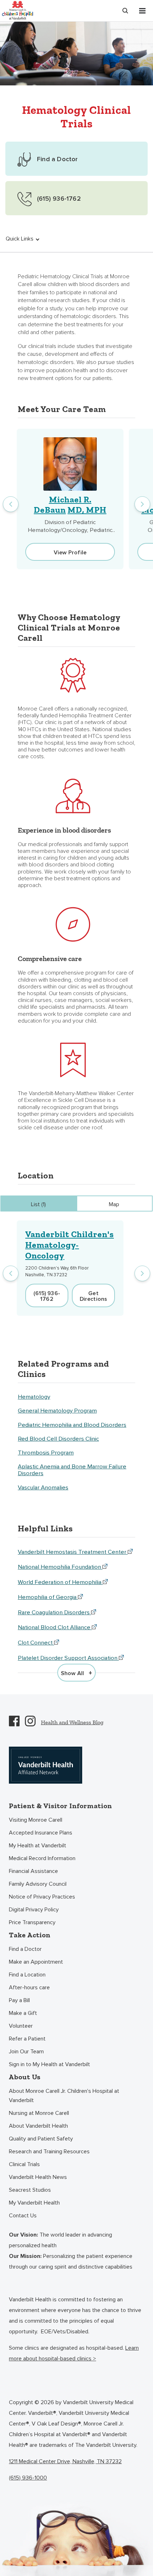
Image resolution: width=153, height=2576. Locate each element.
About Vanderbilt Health (38, 2126)
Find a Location (27, 1975)
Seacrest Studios (30, 2190)
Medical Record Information (42, 1858)
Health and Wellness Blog (72, 1722)
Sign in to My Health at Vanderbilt (49, 2064)
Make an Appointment (36, 1962)
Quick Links (20, 239)
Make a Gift (23, 2013)
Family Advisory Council (38, 1884)
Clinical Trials (24, 2164)
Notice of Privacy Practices (42, 1897)
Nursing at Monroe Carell (39, 2113)
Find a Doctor (25, 1949)
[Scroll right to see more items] (142, 504)
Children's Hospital (17, 10)
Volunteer (21, 2026)
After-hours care (29, 1988)
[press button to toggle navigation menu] (142, 11)
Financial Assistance (33, 1871)
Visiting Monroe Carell (36, 1820)
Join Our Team (26, 2052)
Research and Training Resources (49, 2152)
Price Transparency (32, 1922)
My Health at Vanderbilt (38, 1846)
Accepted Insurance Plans (41, 1833)
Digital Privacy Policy (34, 1910)
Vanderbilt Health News (38, 2177)
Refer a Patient (27, 2039)
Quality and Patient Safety (41, 2139)
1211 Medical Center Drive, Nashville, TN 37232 (65, 2461)
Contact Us (23, 2216)
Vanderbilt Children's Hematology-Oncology (70, 1245)
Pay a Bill (19, 2000)
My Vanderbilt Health (34, 2203)
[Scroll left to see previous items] (11, 504)
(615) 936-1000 (28, 2478)
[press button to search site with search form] (125, 11)
